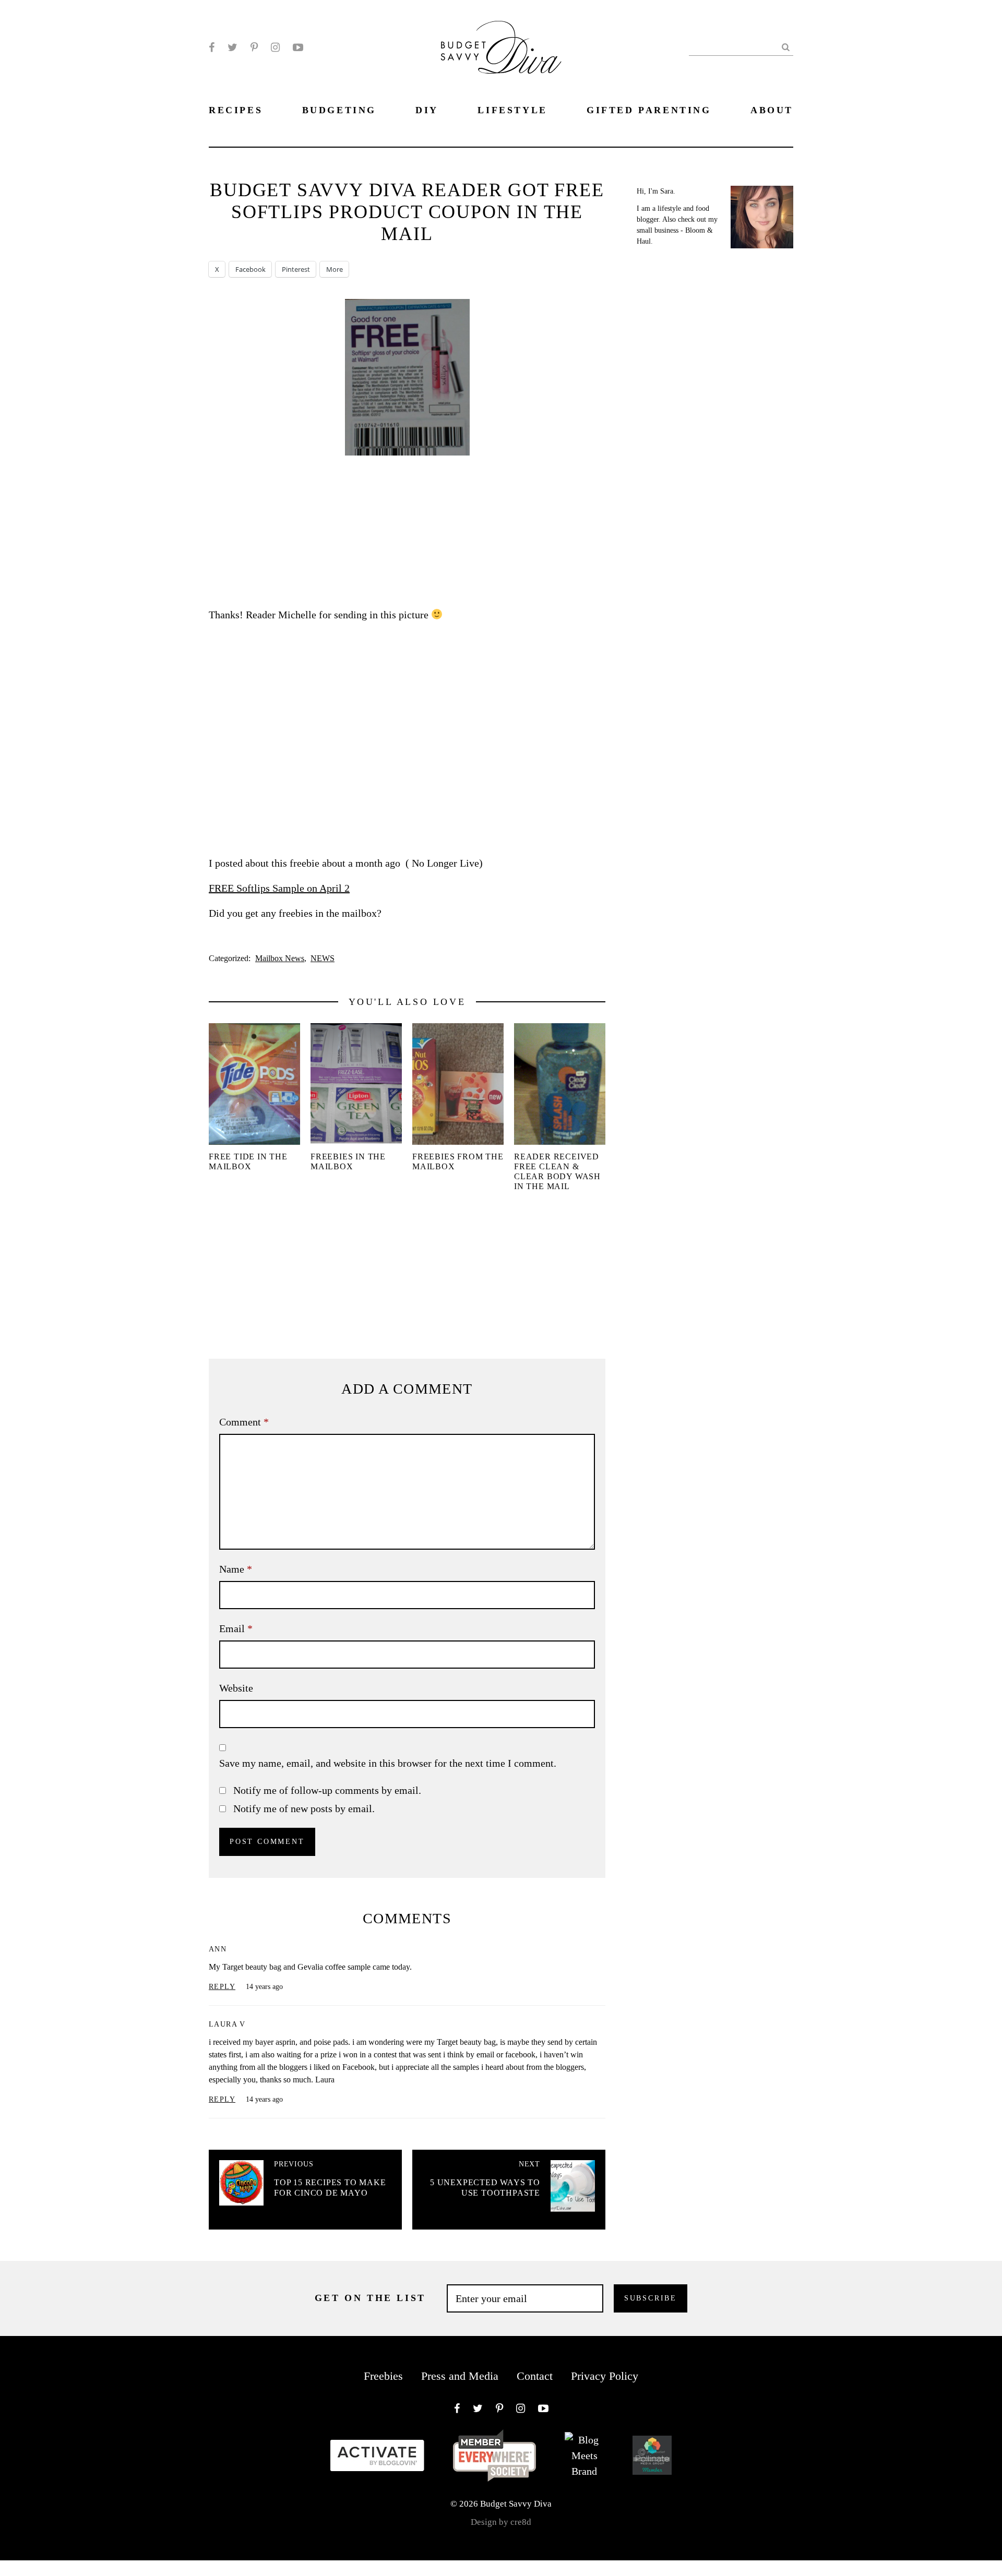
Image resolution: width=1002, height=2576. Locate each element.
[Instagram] (275, 47)
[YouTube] (298, 47)
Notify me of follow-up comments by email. (327, 1790)
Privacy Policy (605, 2376)
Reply (222, 1987)
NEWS (323, 958)
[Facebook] (212, 47)
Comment (244, 1422)
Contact (535, 2376)
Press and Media (460, 2376)
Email (236, 1628)
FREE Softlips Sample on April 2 (279, 888)
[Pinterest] (254, 47)
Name (236, 1569)
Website (236, 1688)
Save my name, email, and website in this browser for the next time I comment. (388, 1763)
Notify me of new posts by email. (304, 1808)
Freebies (383, 2376)
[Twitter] (232, 47)
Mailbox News (280, 958)
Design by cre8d (501, 2522)
